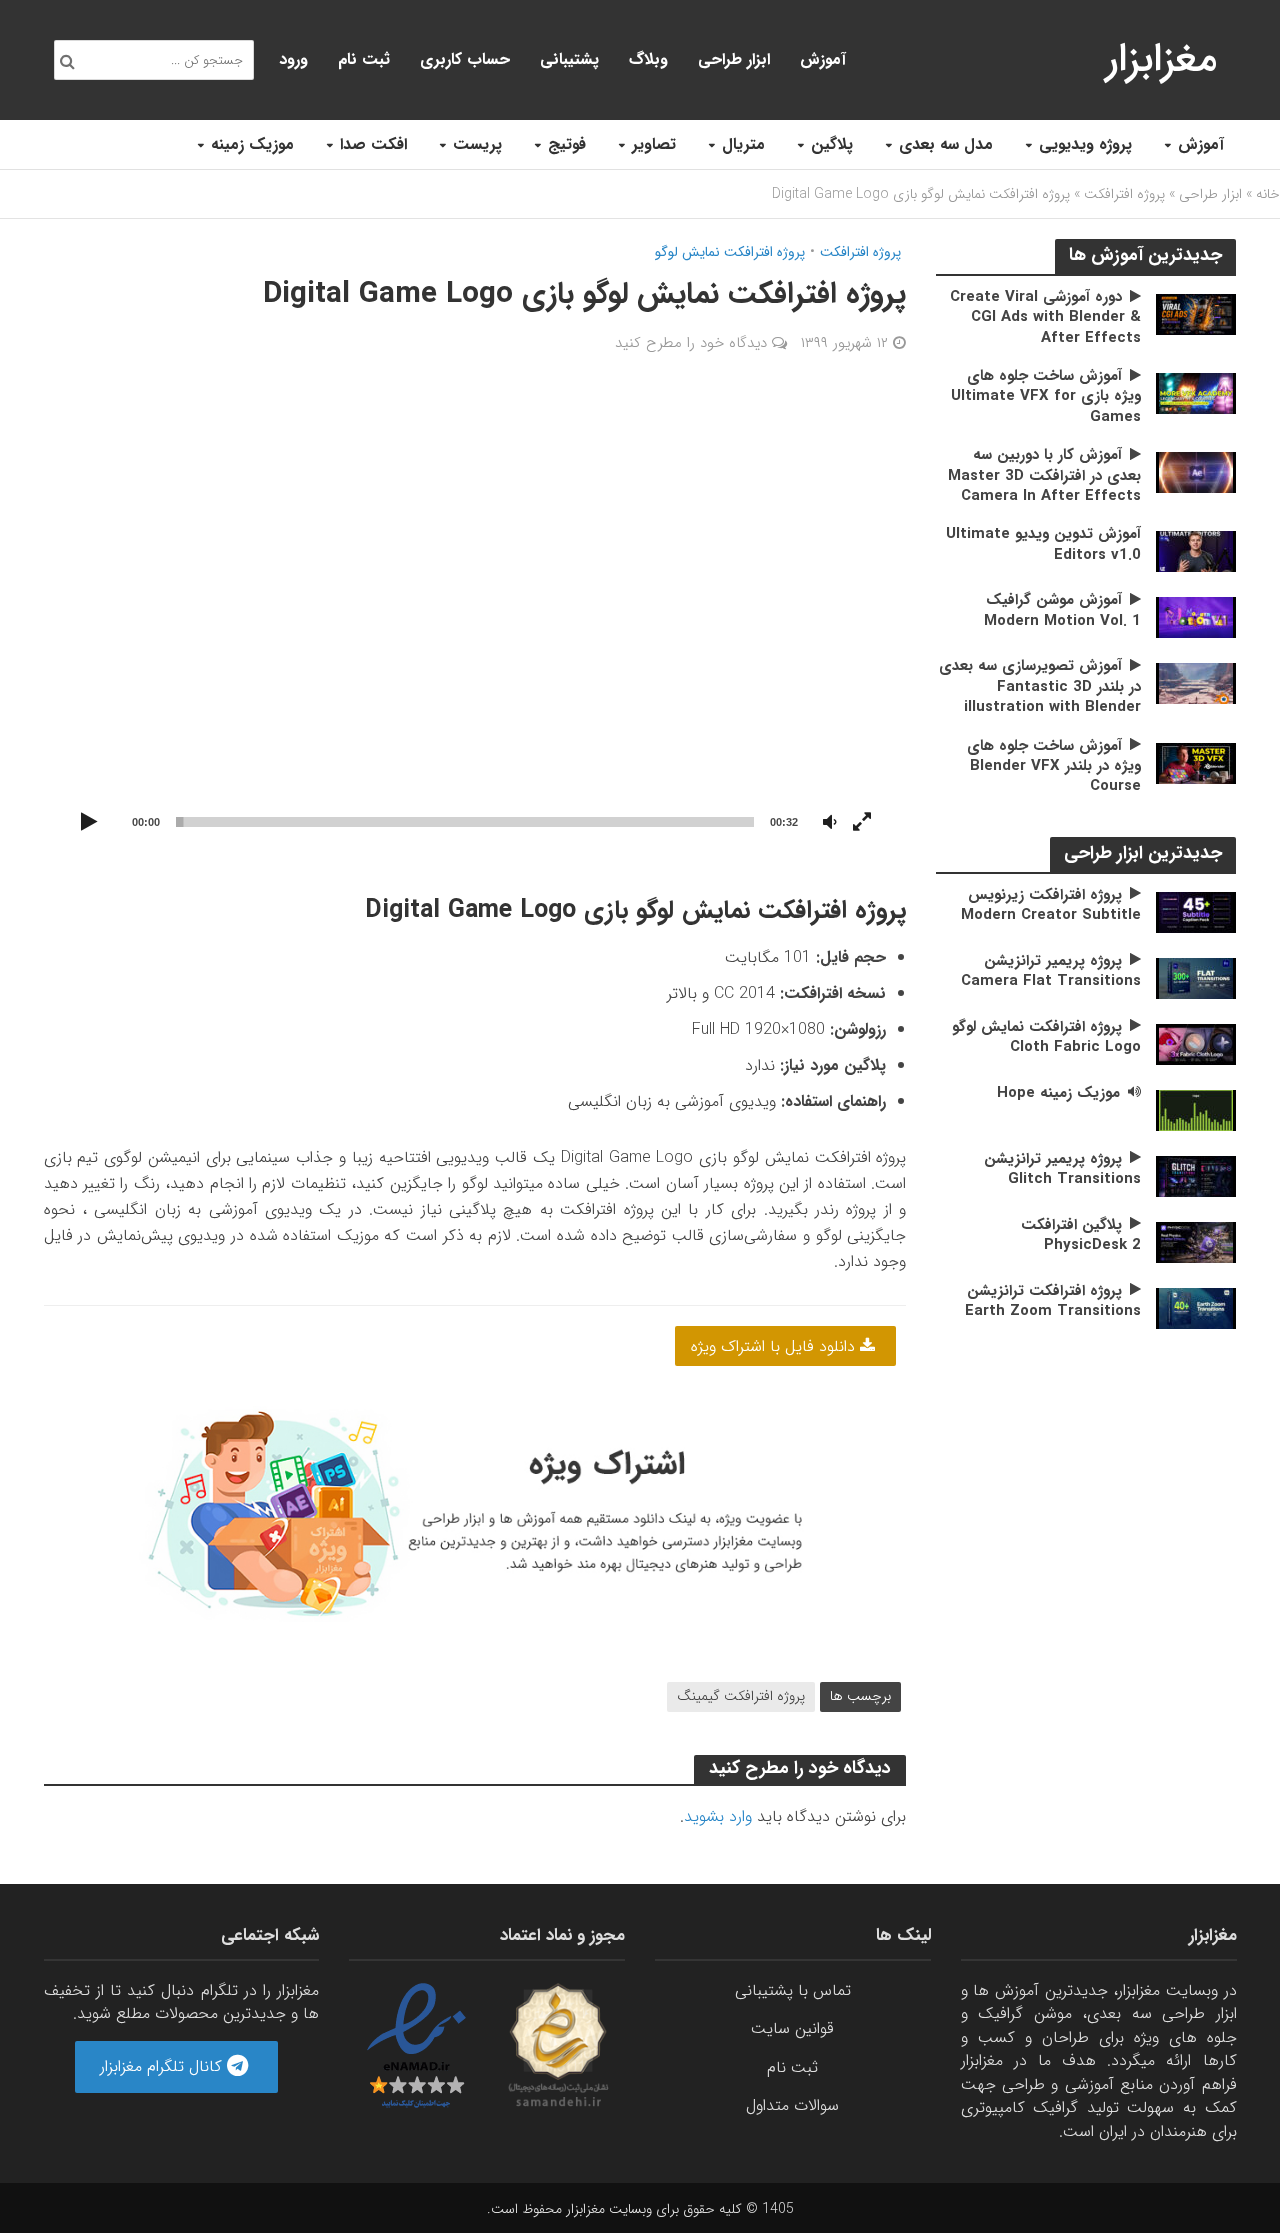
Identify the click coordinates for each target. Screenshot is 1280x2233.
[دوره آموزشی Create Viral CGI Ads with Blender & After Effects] (1196, 313)
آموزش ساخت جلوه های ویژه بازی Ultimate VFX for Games (1046, 396)
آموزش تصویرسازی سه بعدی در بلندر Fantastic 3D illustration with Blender (1040, 686)
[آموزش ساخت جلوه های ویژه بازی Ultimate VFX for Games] (1196, 392)
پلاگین (832, 144)
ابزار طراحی (734, 59)
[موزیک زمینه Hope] (1196, 1109)
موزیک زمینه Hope (1058, 1093)
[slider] (465, 822)
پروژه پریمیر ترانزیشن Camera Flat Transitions (1051, 971)
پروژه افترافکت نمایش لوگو (730, 252)
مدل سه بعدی (946, 144)
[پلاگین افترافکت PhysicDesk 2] (1196, 1241)
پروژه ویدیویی (1085, 144)
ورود (293, 59)
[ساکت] (830, 823)
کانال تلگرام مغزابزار (163, 2066)
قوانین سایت (792, 2028)
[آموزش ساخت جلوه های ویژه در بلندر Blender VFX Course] (1196, 762)
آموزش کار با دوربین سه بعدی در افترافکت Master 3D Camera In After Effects (1044, 475)
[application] (475, 622)
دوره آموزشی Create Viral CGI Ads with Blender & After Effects (1045, 317)
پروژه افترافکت (1124, 194)
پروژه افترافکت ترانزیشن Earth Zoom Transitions (1053, 1301)
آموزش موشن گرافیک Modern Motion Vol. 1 (1062, 610)
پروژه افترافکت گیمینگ (741, 1696)
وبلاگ (648, 59)
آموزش (1201, 144)
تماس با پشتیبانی (793, 1990)
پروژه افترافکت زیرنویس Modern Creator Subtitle (1051, 905)
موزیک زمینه (252, 144)
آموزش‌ (823, 59)
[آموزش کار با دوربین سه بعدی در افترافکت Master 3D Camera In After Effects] (1196, 471)
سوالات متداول (792, 2105)
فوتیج (567, 144)
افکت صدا (373, 144)
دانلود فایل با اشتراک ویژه (775, 1346)
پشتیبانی (569, 59)
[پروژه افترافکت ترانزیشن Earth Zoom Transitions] (1196, 1307)
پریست (477, 144)
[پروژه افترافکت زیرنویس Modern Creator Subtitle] (1196, 911)
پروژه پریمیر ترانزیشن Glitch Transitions (1062, 1169)
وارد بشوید (718, 1816)
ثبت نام (364, 59)
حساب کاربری (465, 59)
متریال (743, 144)
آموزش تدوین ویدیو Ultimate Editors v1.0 (1043, 544)
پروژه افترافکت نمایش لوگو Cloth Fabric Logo (1046, 1037)
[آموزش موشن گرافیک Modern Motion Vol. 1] (1196, 616)
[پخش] (90, 823)
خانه (1268, 194)
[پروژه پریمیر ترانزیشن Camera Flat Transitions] (1196, 977)
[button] (475, 622)
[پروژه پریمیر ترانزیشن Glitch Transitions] (1196, 1175)
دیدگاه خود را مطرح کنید (691, 343)
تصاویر (654, 144)
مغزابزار (1161, 59)
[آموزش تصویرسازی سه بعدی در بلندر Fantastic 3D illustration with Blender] (1196, 682)
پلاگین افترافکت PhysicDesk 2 (1081, 1235)
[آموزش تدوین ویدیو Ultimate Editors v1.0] (1196, 550)
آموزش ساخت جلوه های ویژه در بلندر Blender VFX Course (1054, 766)
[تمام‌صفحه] (862, 823)
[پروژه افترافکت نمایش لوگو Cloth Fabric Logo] (1196, 1043)
